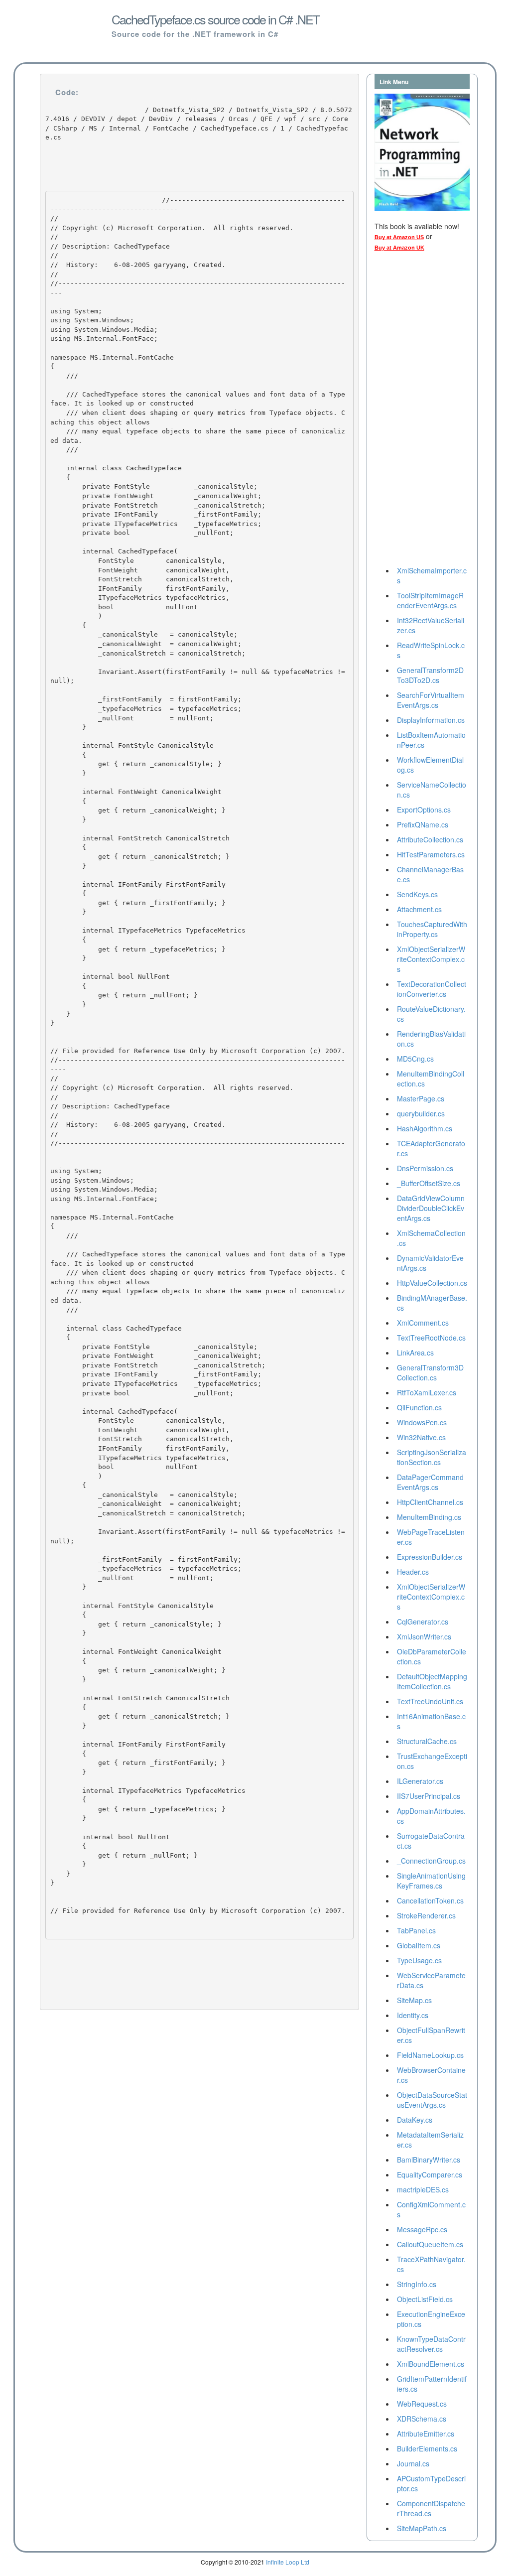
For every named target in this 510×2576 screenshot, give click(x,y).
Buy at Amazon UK (399, 248)
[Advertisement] (414, 411)
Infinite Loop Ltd (288, 2562)
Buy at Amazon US (399, 237)
